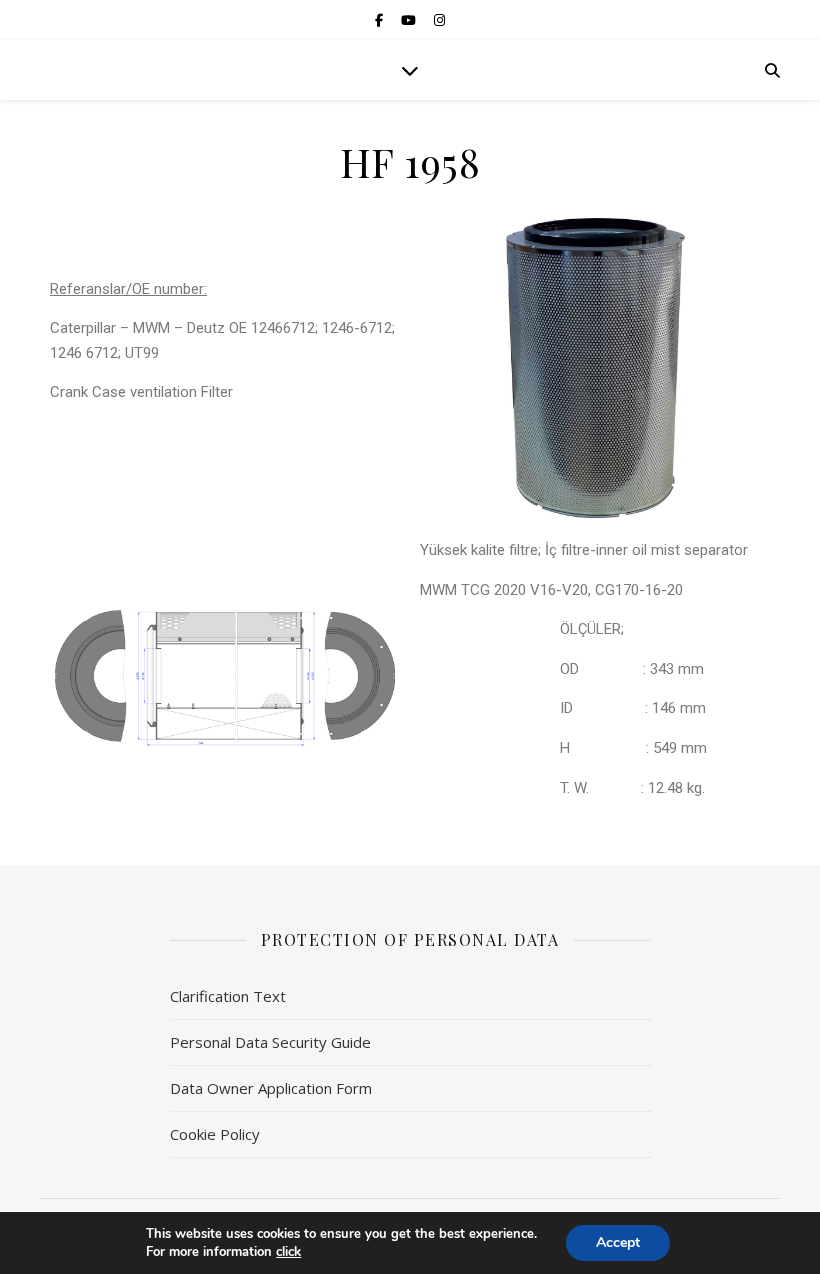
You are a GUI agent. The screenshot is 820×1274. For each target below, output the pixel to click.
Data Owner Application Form (271, 1088)
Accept (618, 1242)
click (288, 1252)
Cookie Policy (215, 1134)
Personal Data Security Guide (270, 1042)
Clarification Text (228, 996)
